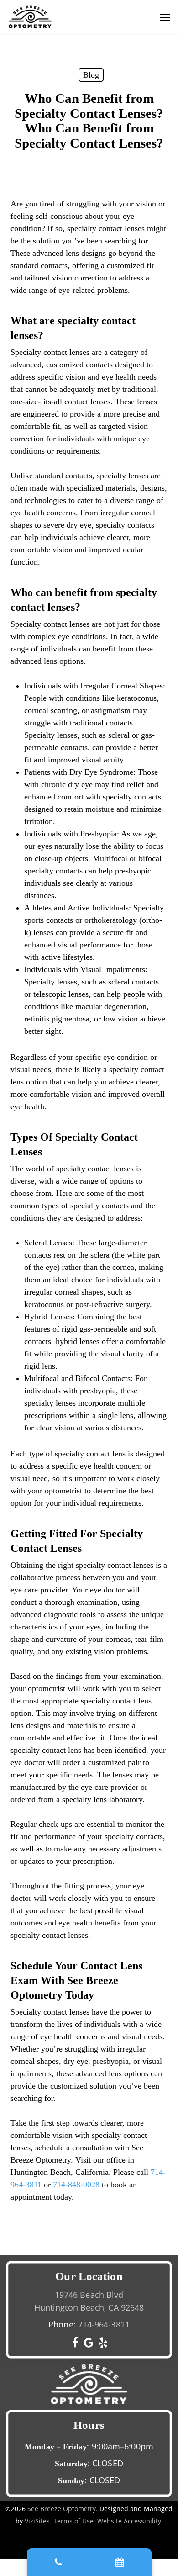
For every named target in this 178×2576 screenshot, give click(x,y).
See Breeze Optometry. (63, 2509)
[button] (165, 17)
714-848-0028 (76, 2185)
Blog (91, 75)
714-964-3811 (104, 2324)
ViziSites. (38, 2521)
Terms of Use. (74, 2521)
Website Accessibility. (130, 2521)
